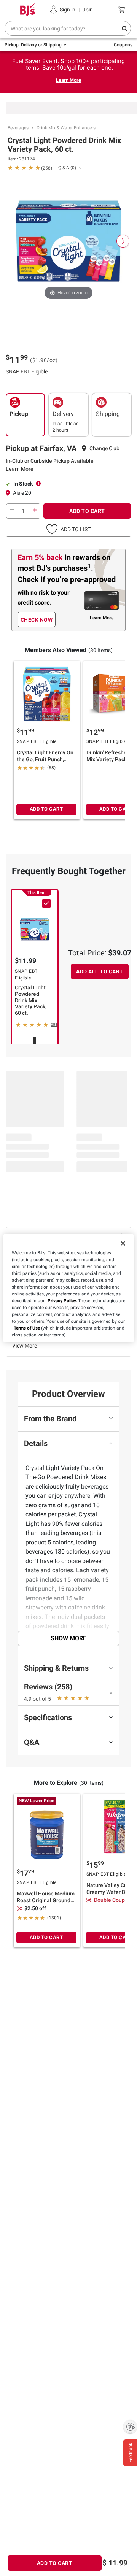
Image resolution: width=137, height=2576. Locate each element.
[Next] (123, 241)
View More (25, 1346)
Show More (68, 1638)
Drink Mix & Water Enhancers (66, 128)
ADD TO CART (87, 511)
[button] (68, 529)
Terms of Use (27, 1328)
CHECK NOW (37, 620)
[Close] (123, 1243)
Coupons (123, 45)
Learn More (68, 80)
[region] (68, 1288)
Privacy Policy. (62, 1301)
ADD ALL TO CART (100, 971)
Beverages (18, 128)
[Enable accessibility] (130, 2427)
